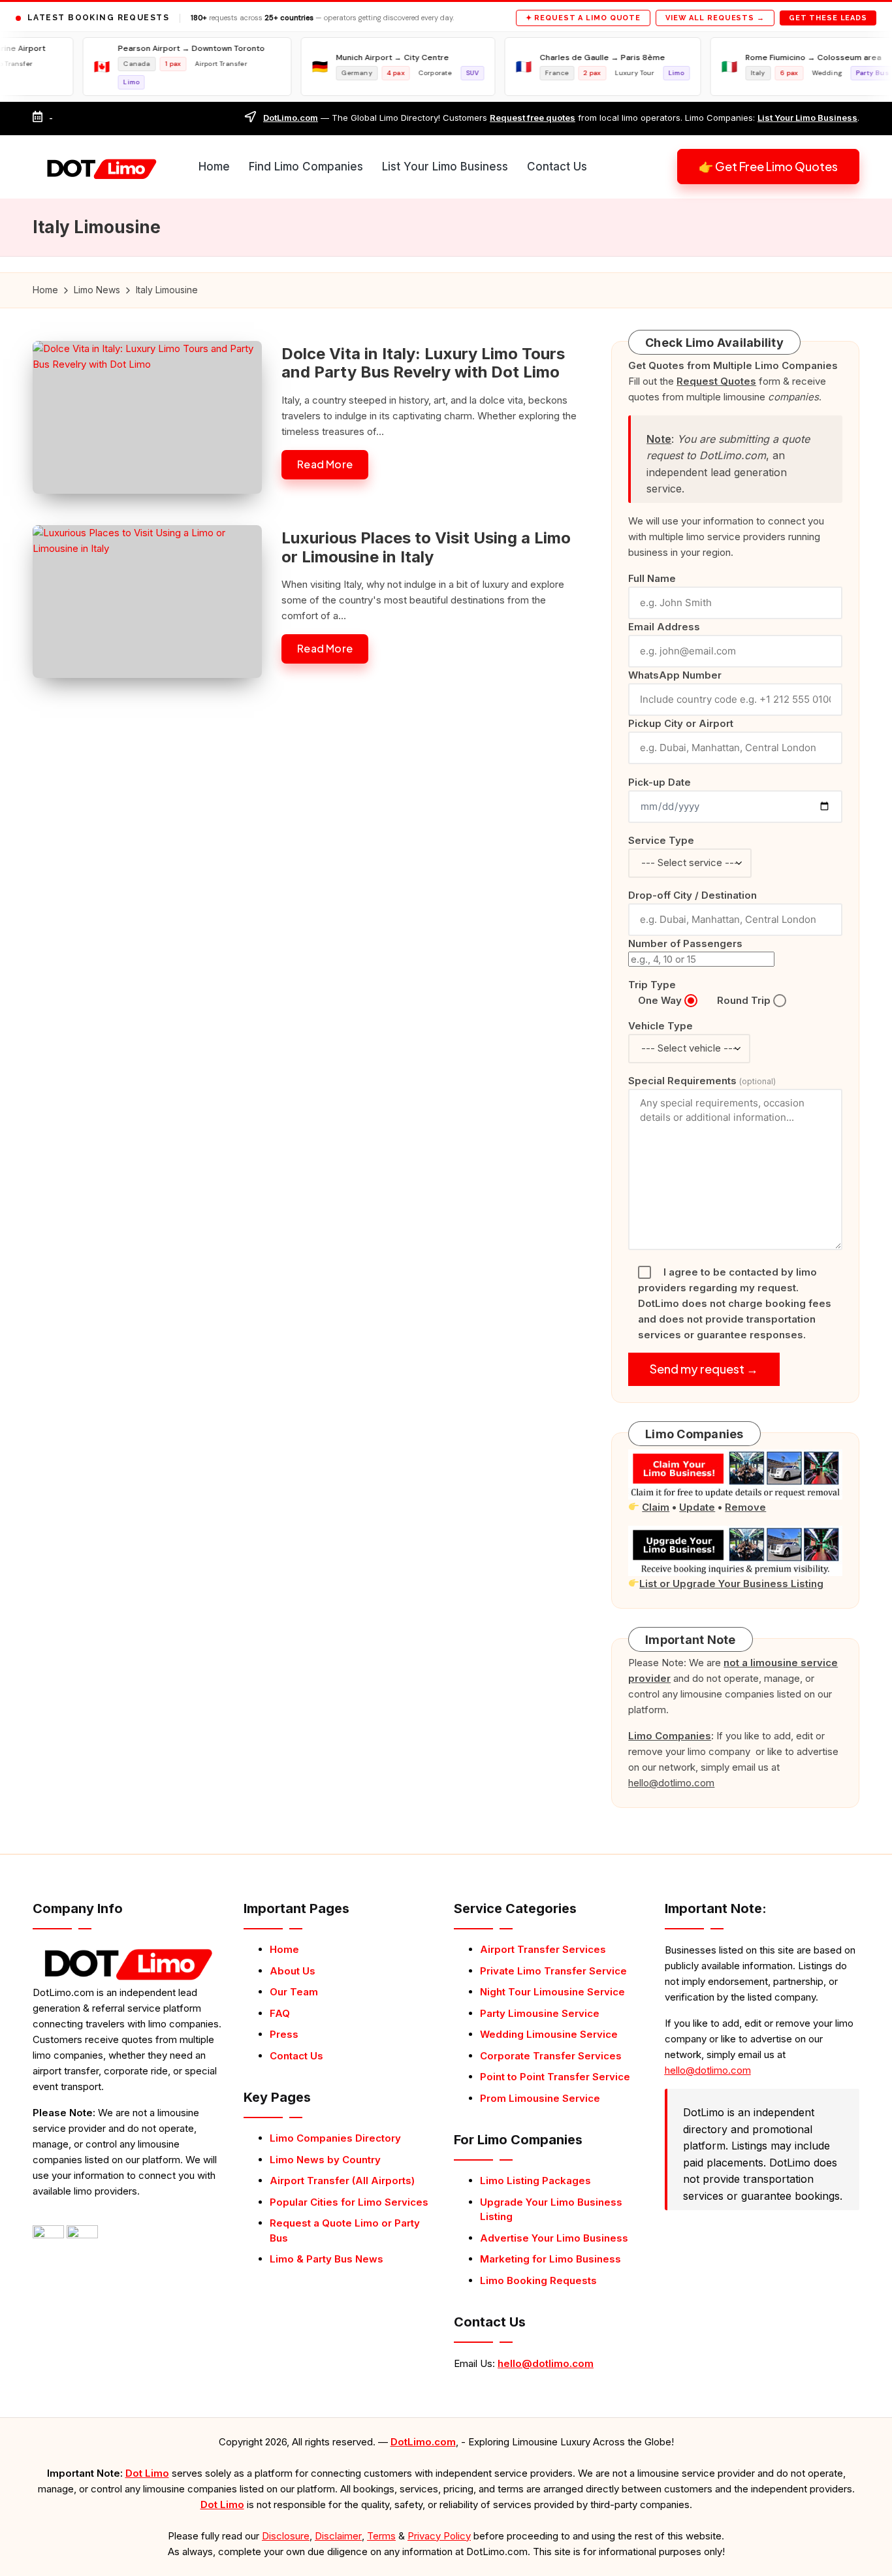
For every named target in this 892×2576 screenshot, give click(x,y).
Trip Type (652, 985)
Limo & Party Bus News (327, 2259)
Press (284, 2034)
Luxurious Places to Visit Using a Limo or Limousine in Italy (426, 547)
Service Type (661, 840)
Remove (745, 1507)
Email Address (664, 627)
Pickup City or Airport (681, 723)
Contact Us (296, 2056)
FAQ (280, 2013)
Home (284, 1949)
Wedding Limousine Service (549, 2034)
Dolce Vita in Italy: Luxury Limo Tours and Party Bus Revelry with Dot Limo (423, 363)
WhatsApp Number (675, 675)
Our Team (294, 1992)
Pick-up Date (660, 782)
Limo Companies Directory (335, 2138)
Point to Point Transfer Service (555, 2077)
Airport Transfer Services (543, 1949)
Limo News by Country (325, 2160)
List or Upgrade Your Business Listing (731, 1584)
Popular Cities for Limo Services (349, 2202)
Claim (656, 1507)
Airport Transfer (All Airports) (342, 2181)
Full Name (652, 578)
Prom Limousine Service (540, 2098)
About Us (293, 1971)
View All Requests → (715, 18)
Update (697, 1507)
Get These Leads (828, 18)
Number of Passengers (685, 943)
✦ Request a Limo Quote (583, 18)
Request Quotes (716, 381)
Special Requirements (702, 1081)
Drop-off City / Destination (693, 895)
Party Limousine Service (540, 2013)
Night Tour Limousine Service (552, 1992)
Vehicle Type (661, 1026)
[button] (768, 167)
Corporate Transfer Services (551, 2056)
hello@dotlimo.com (546, 2363)
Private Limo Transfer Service (553, 1971)
